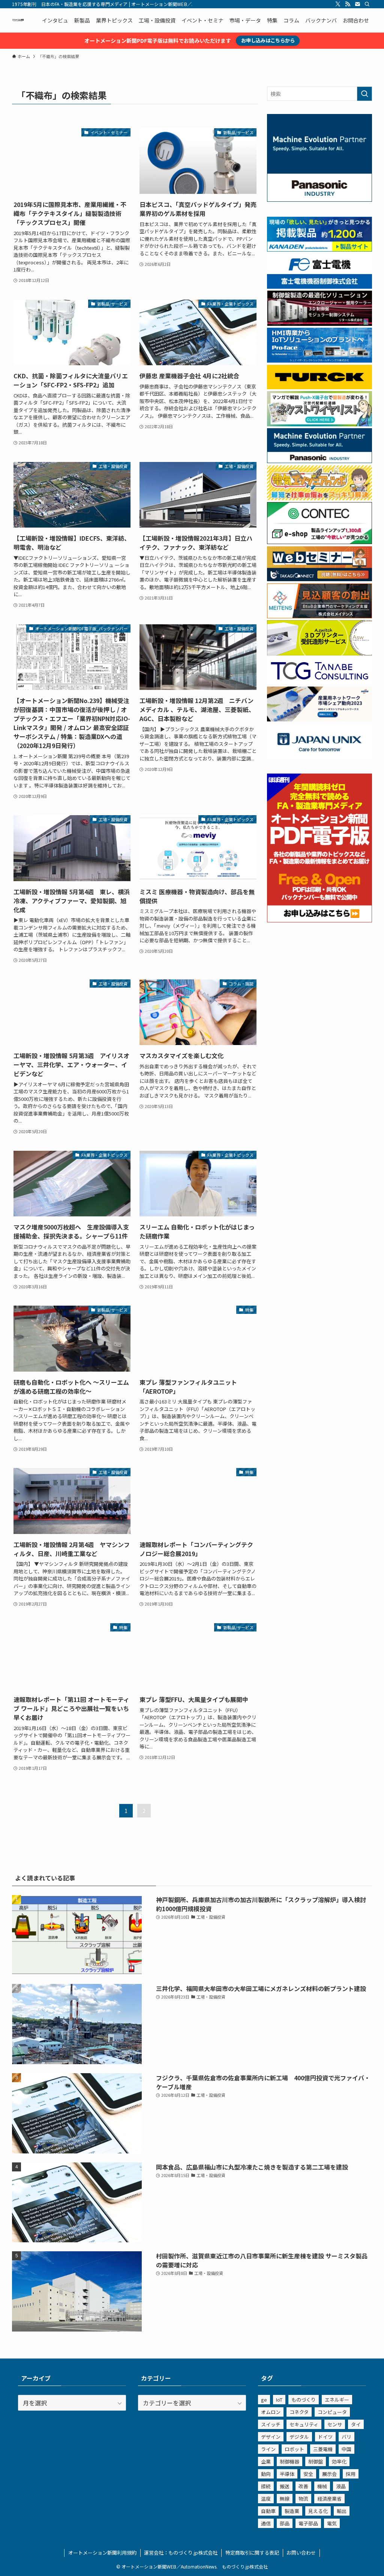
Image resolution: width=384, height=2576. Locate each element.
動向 (266, 2474)
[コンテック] (319, 542)
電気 (332, 2523)
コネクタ (299, 2412)
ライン (268, 2449)
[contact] (357, 4)
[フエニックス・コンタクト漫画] (319, 424)
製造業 (292, 2511)
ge (264, 2400)
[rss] (348, 4)
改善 (303, 2486)
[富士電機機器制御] (319, 286)
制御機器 (289, 2461)
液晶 (341, 2486)
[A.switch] (319, 653)
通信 (266, 2523)
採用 (351, 2474)
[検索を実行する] (364, 94)
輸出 (342, 2511)
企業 (266, 2461)
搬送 (285, 2486)
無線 (285, 2499)
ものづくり (304, 2400)
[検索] (367, 4)
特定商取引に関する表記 (252, 2553)
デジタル (299, 2437)
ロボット (294, 2449)
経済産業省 (329, 2499)
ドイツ (325, 2437)
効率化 (339, 2461)
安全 (308, 2474)
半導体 (287, 2474)
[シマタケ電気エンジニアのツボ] (319, 498)
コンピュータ (332, 2412)
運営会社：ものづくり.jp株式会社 (181, 2553)
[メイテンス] (319, 616)
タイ (356, 2424)
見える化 (318, 2511)
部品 (285, 2523)
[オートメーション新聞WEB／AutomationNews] (18, 20)
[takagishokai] (319, 579)
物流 (303, 2499)
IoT (279, 2400)
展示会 (329, 2474)
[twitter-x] (338, 4)
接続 (266, 2486)
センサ (335, 2424)
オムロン (271, 2412)
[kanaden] (319, 249)
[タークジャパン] (319, 387)
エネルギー (337, 2400)
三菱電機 (323, 2449)
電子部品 (308, 2523)
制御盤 (316, 2461)
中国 (346, 2449)
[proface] (319, 360)
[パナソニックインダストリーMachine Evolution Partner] (319, 461)
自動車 (268, 2511)
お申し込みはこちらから (268, 40)
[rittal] (319, 324)
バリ (346, 2437)
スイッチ (271, 2424)
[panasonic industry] (319, 199)
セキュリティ (304, 2424)
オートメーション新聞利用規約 (102, 2553)
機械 (322, 2486)
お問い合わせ (301, 2553)
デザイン (271, 2437)
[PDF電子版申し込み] (319, 920)
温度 (266, 2499)
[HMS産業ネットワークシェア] (319, 719)
